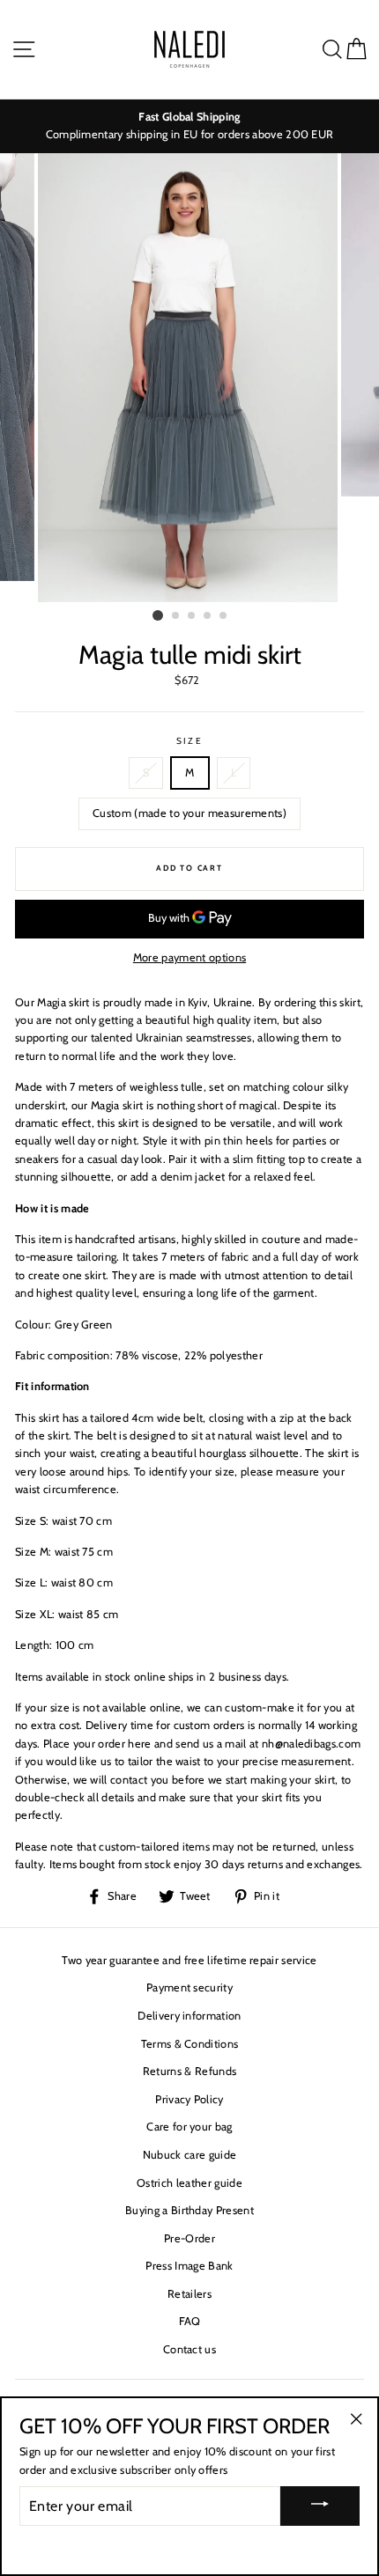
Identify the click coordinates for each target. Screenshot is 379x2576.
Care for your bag (189, 2127)
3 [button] (192, 616)
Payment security (189, 1987)
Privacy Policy (189, 2099)
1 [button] (158, 615)
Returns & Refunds (189, 2071)
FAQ (190, 2321)
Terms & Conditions (190, 2044)
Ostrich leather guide (189, 2183)
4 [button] (208, 616)
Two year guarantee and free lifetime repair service (189, 1960)
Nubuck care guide (189, 2155)
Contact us (189, 2349)
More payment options (189, 957)
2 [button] (176, 616)
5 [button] (224, 616)
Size (189, 741)
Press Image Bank (189, 2266)
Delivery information (189, 2016)
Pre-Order (189, 2238)
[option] (189, 126)
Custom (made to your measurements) (189, 813)
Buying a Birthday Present (189, 2210)
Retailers (189, 2294)
